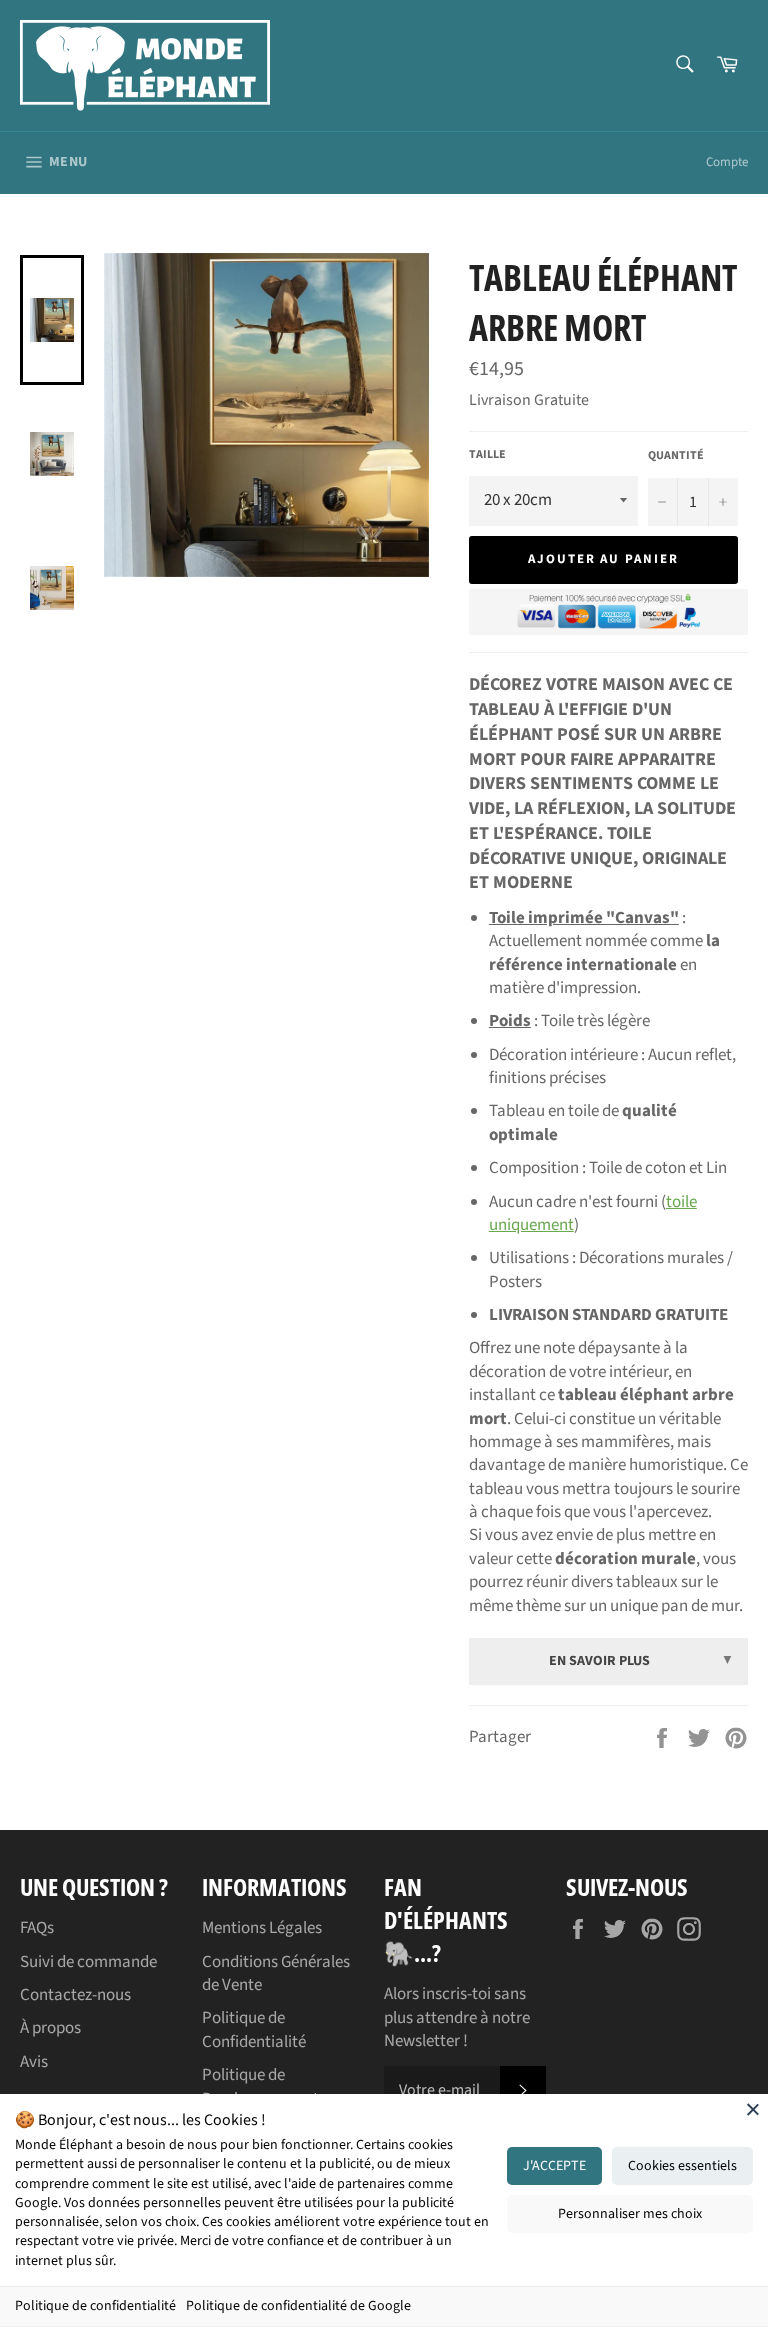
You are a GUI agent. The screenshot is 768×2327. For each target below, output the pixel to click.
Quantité (676, 456)
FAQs (37, 1928)
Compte (727, 162)
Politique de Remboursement (260, 2086)
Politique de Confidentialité (254, 2029)
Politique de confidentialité (95, 2306)
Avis (34, 2062)
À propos (50, 2028)
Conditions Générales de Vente (276, 1973)
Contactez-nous (75, 1995)
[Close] (753, 2109)
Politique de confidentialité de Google (298, 2306)
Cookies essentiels (682, 2166)
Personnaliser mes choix (630, 2214)
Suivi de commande (88, 1962)
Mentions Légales (262, 1928)
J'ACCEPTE (554, 2166)
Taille (487, 455)
